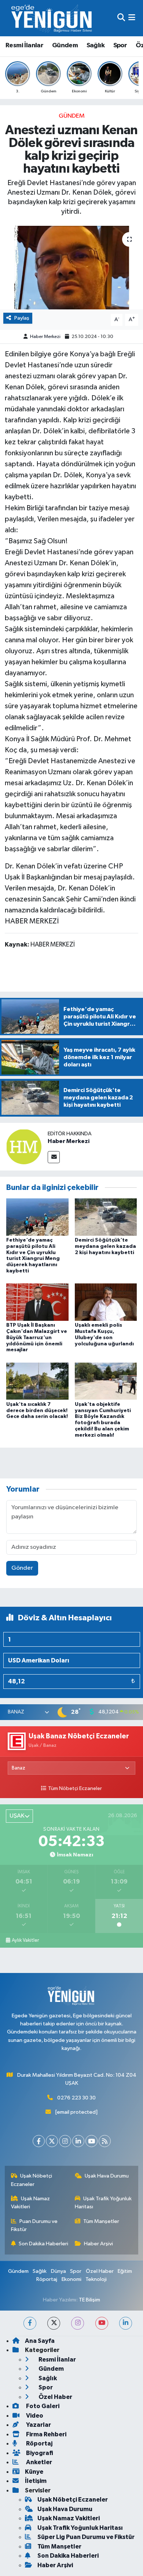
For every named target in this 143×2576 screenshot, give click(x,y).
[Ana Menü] (132, 18)
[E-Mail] (54, 1157)
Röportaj (47, 2279)
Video (34, 2416)
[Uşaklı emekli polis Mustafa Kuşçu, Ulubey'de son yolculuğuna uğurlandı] (106, 1302)
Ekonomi (71, 2279)
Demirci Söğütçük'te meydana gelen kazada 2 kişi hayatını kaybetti (105, 1246)
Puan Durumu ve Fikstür (34, 2225)
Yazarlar (38, 2425)
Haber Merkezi (45, 337)
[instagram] (78, 2323)
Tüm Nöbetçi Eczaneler (75, 1789)
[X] (52, 2141)
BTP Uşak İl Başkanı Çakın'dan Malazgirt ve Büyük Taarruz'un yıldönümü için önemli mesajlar (37, 1337)
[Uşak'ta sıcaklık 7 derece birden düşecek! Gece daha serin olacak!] (37, 1381)
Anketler (38, 2462)
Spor (120, 45)
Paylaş (22, 318)
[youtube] (102, 2323)
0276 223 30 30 (76, 2098)
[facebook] (30, 2323)
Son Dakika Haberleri (43, 2244)
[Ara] (121, 18)
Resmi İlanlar (24, 45)
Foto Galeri (42, 2406)
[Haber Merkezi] (24, 1146)
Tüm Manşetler (101, 2221)
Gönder (22, 1568)
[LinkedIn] (78, 2141)
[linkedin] (126, 2323)
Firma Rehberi (46, 2434)
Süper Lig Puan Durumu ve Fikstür (86, 2537)
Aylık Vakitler (25, 1940)
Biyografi (39, 2453)
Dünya (58, 2271)
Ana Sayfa (40, 2341)
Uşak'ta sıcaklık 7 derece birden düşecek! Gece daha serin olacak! (37, 1411)
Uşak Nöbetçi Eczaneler (32, 2180)
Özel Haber (100, 2271)
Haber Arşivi (98, 2244)
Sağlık (96, 45)
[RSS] (105, 2141)
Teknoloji (96, 2279)
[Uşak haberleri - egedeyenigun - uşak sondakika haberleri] (52, 18)
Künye (34, 2472)
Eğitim (125, 2271)
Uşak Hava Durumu (107, 2176)
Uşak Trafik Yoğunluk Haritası (103, 2203)
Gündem (65, 45)
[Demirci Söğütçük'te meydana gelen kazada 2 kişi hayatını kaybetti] (106, 1217)
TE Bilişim (89, 2300)
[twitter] (54, 2323)
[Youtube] (91, 2141)
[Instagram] (65, 2141)
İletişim (36, 2481)
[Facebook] (39, 2141)
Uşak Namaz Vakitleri (31, 2203)
